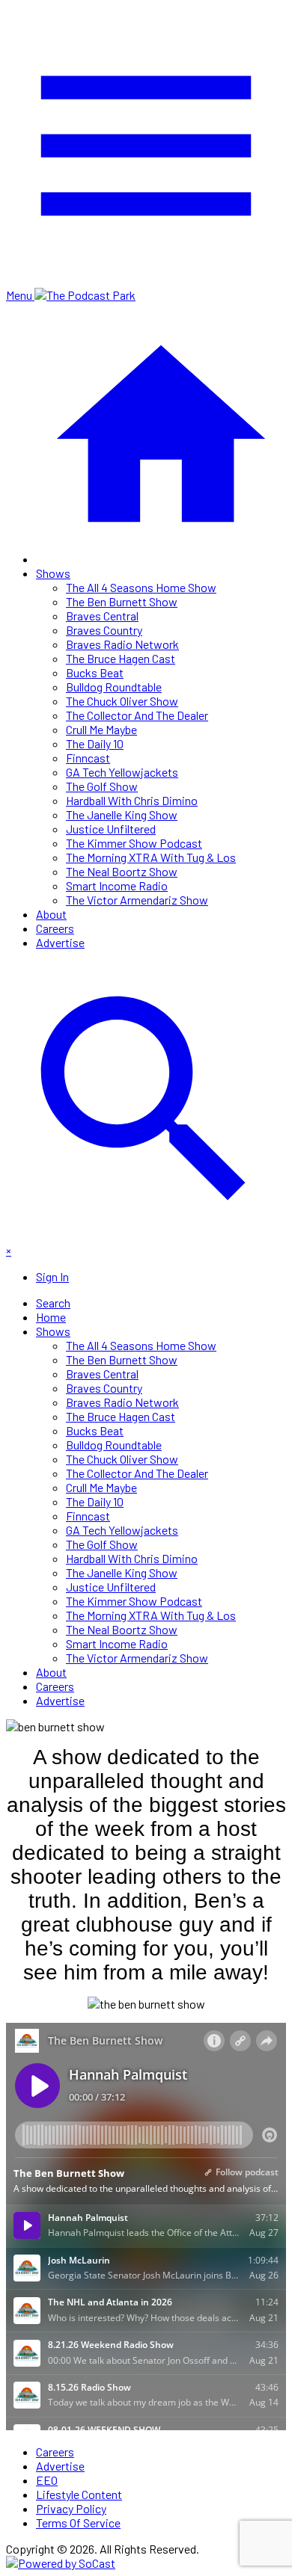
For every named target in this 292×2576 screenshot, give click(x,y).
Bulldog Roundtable (114, 687)
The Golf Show (102, 786)
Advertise (60, 942)
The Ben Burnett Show (122, 601)
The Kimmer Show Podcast (134, 843)
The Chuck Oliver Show (122, 701)
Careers (55, 928)
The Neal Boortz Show (122, 871)
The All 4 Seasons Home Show (141, 587)
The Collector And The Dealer (137, 715)
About (51, 914)
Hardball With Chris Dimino (132, 800)
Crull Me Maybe (101, 729)
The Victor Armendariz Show (137, 900)
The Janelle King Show (122, 814)
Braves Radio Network (122, 644)
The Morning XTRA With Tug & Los (151, 857)
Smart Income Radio (117, 885)
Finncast (88, 758)
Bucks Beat (95, 672)
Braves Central (102, 616)
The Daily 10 (95, 743)
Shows (53, 573)
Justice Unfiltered (111, 829)
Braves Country (104, 630)
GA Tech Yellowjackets (122, 772)
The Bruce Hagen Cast (121, 658)
